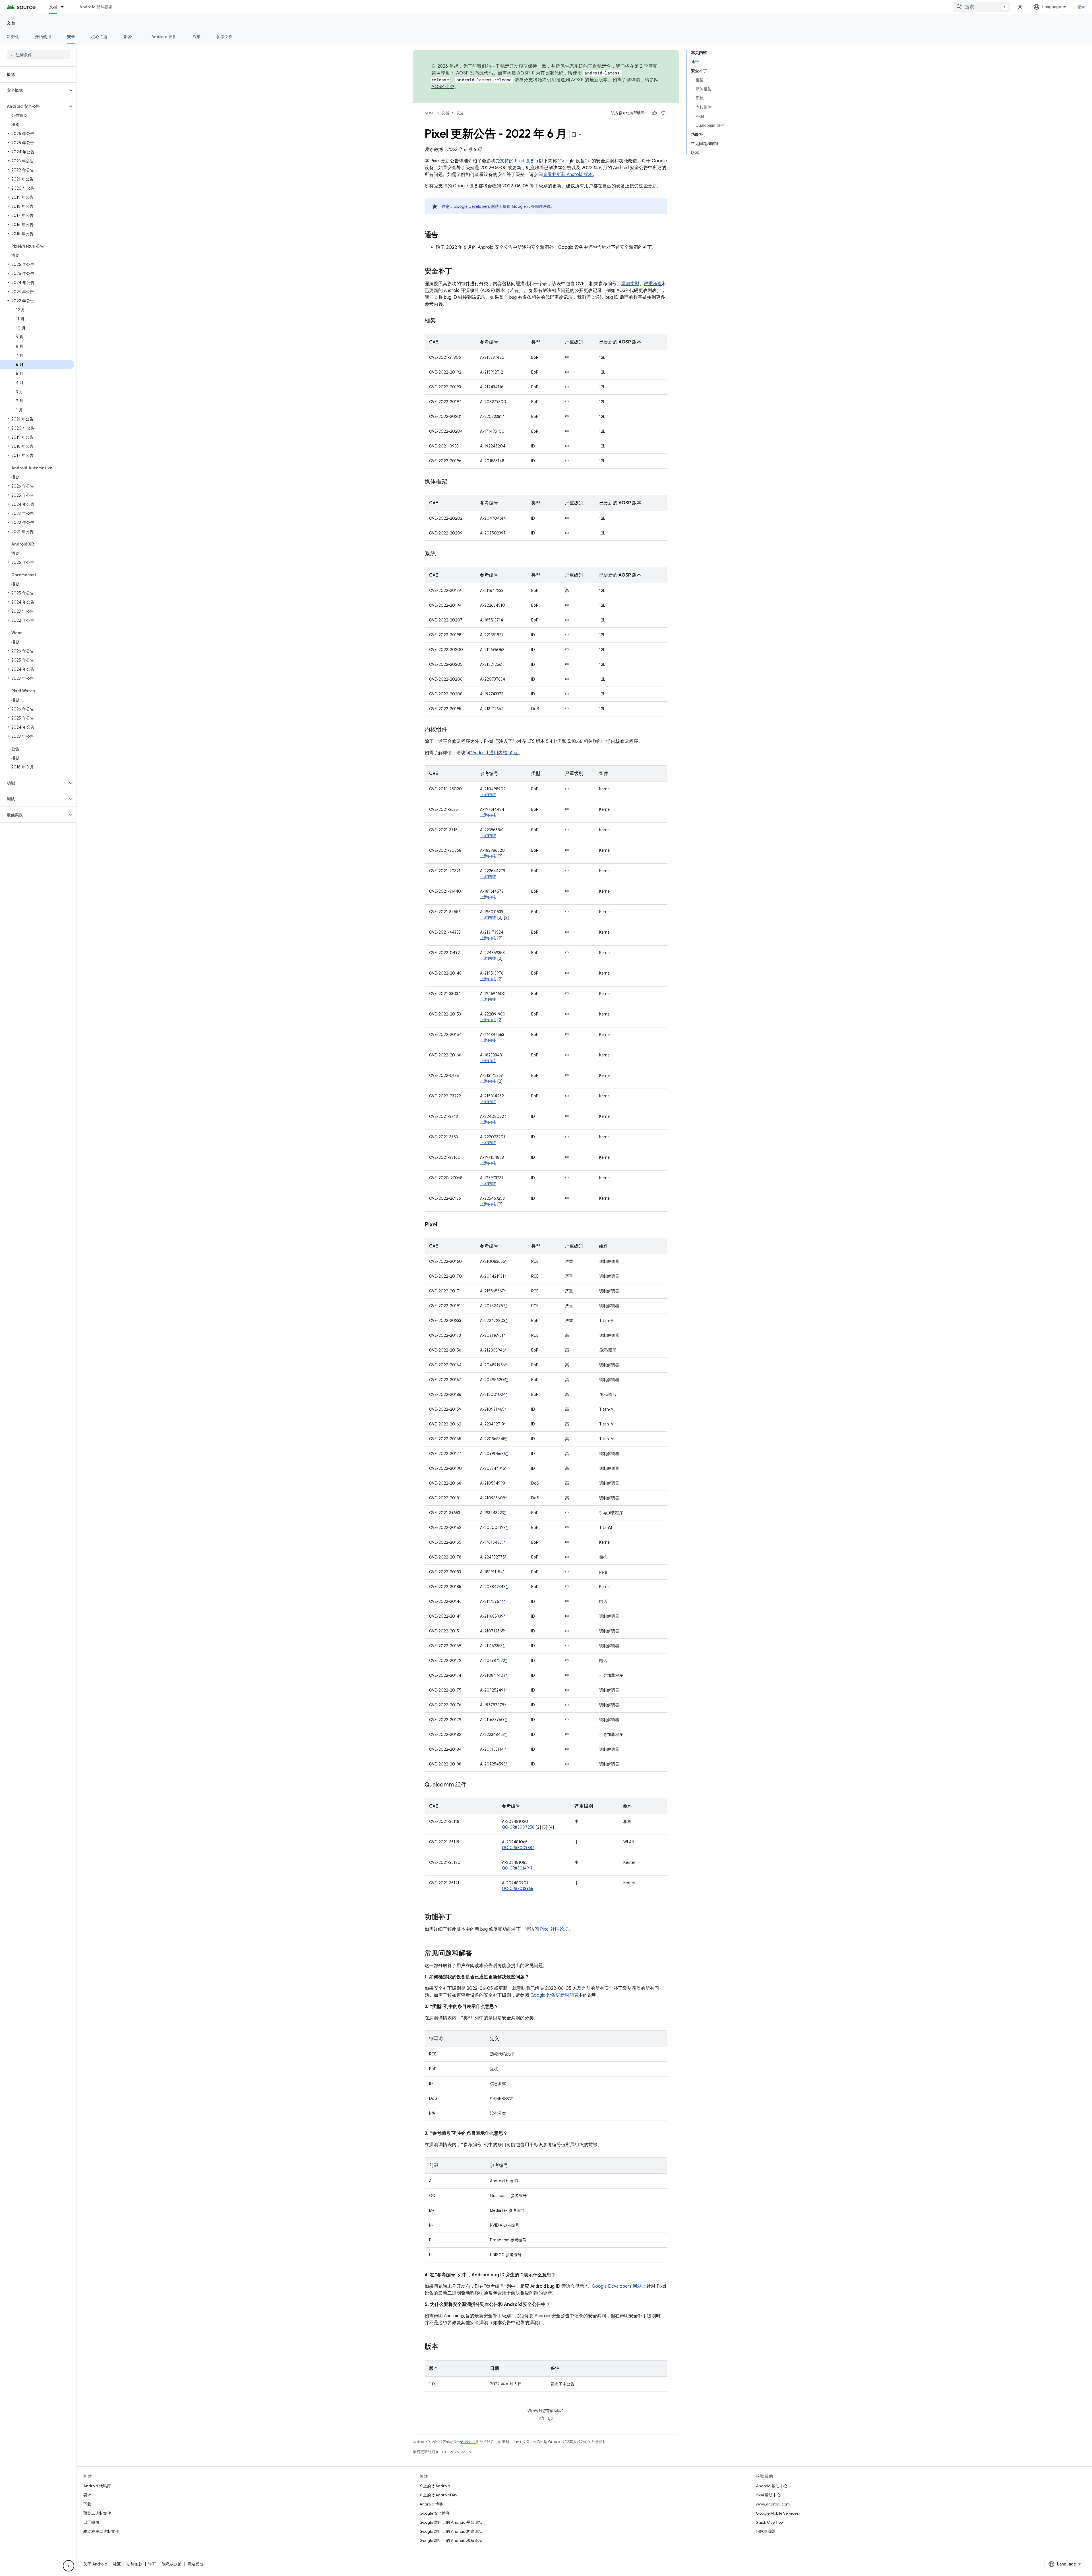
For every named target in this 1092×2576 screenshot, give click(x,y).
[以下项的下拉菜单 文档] (65, 7)
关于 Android (95, 2564)
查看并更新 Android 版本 (568, 175)
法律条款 (135, 2564)
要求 (87, 2495)
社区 (117, 2564)
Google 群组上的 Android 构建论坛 (451, 2531)
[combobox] (982, 7)
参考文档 (225, 37)
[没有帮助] (663, 113)
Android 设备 (164, 37)
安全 (71, 37)
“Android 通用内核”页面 (494, 753)
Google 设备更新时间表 (554, 1995)
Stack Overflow (770, 2522)
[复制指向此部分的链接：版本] (444, 2347)
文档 (53, 7)
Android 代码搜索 (96, 7)
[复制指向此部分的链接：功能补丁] (458, 1917)
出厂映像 (91, 2522)
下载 (87, 2504)
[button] (34, 90)
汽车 (197, 37)
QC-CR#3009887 (518, 1848)
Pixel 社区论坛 (554, 1929)
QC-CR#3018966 (518, 1889)
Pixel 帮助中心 (768, 2495)
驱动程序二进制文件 (101, 2531)
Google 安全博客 (435, 2513)
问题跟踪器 (766, 2531)
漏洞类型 (630, 284)
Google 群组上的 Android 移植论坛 (451, 2540)
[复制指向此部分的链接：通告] (444, 235)
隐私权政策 (172, 2564)
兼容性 (129, 37)
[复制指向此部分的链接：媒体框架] (453, 482)
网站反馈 (195, 2564)
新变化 (13, 37)
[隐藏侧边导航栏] (69, 2566)
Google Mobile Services (777, 2513)
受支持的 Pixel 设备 (515, 161)
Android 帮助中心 (772, 2486)
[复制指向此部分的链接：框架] (442, 321)
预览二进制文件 (97, 2513)
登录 (1081, 7)
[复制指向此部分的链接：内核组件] (453, 730)
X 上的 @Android (435, 2486)
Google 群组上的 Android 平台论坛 (451, 2522)
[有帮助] (655, 113)
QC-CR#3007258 (518, 1827)
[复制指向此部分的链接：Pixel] (443, 1225)
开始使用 (43, 37)
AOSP (429, 113)
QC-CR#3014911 (517, 1868)
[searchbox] (38, 55)
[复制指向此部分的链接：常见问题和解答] (478, 1954)
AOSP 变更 (443, 87)
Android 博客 (431, 2504)
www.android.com (773, 2504)
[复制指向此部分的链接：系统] (442, 554)
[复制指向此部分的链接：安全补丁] (458, 272)
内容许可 (468, 2442)
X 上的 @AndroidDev (438, 2495)
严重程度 (653, 284)
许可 (152, 2564)
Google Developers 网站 (476, 206)
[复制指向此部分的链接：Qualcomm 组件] (472, 1785)
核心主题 (99, 37)
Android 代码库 (97, 2486)
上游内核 (488, 795)
